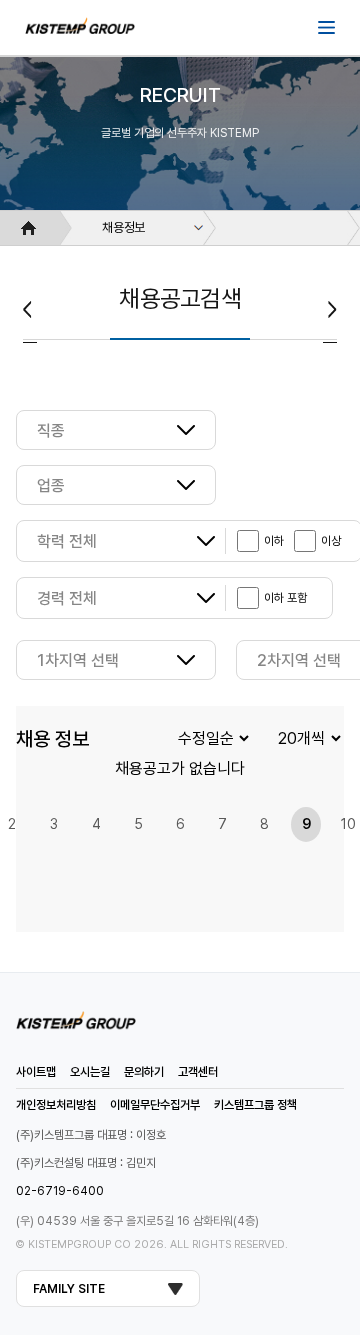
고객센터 (198, 1072)
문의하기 (144, 1072)
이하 (274, 541)
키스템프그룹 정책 (255, 1105)
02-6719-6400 (60, 1191)
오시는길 (90, 1072)
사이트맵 (36, 1072)
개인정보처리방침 (56, 1105)
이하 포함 (285, 598)
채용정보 (123, 227)
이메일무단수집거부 (155, 1105)
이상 (331, 541)
